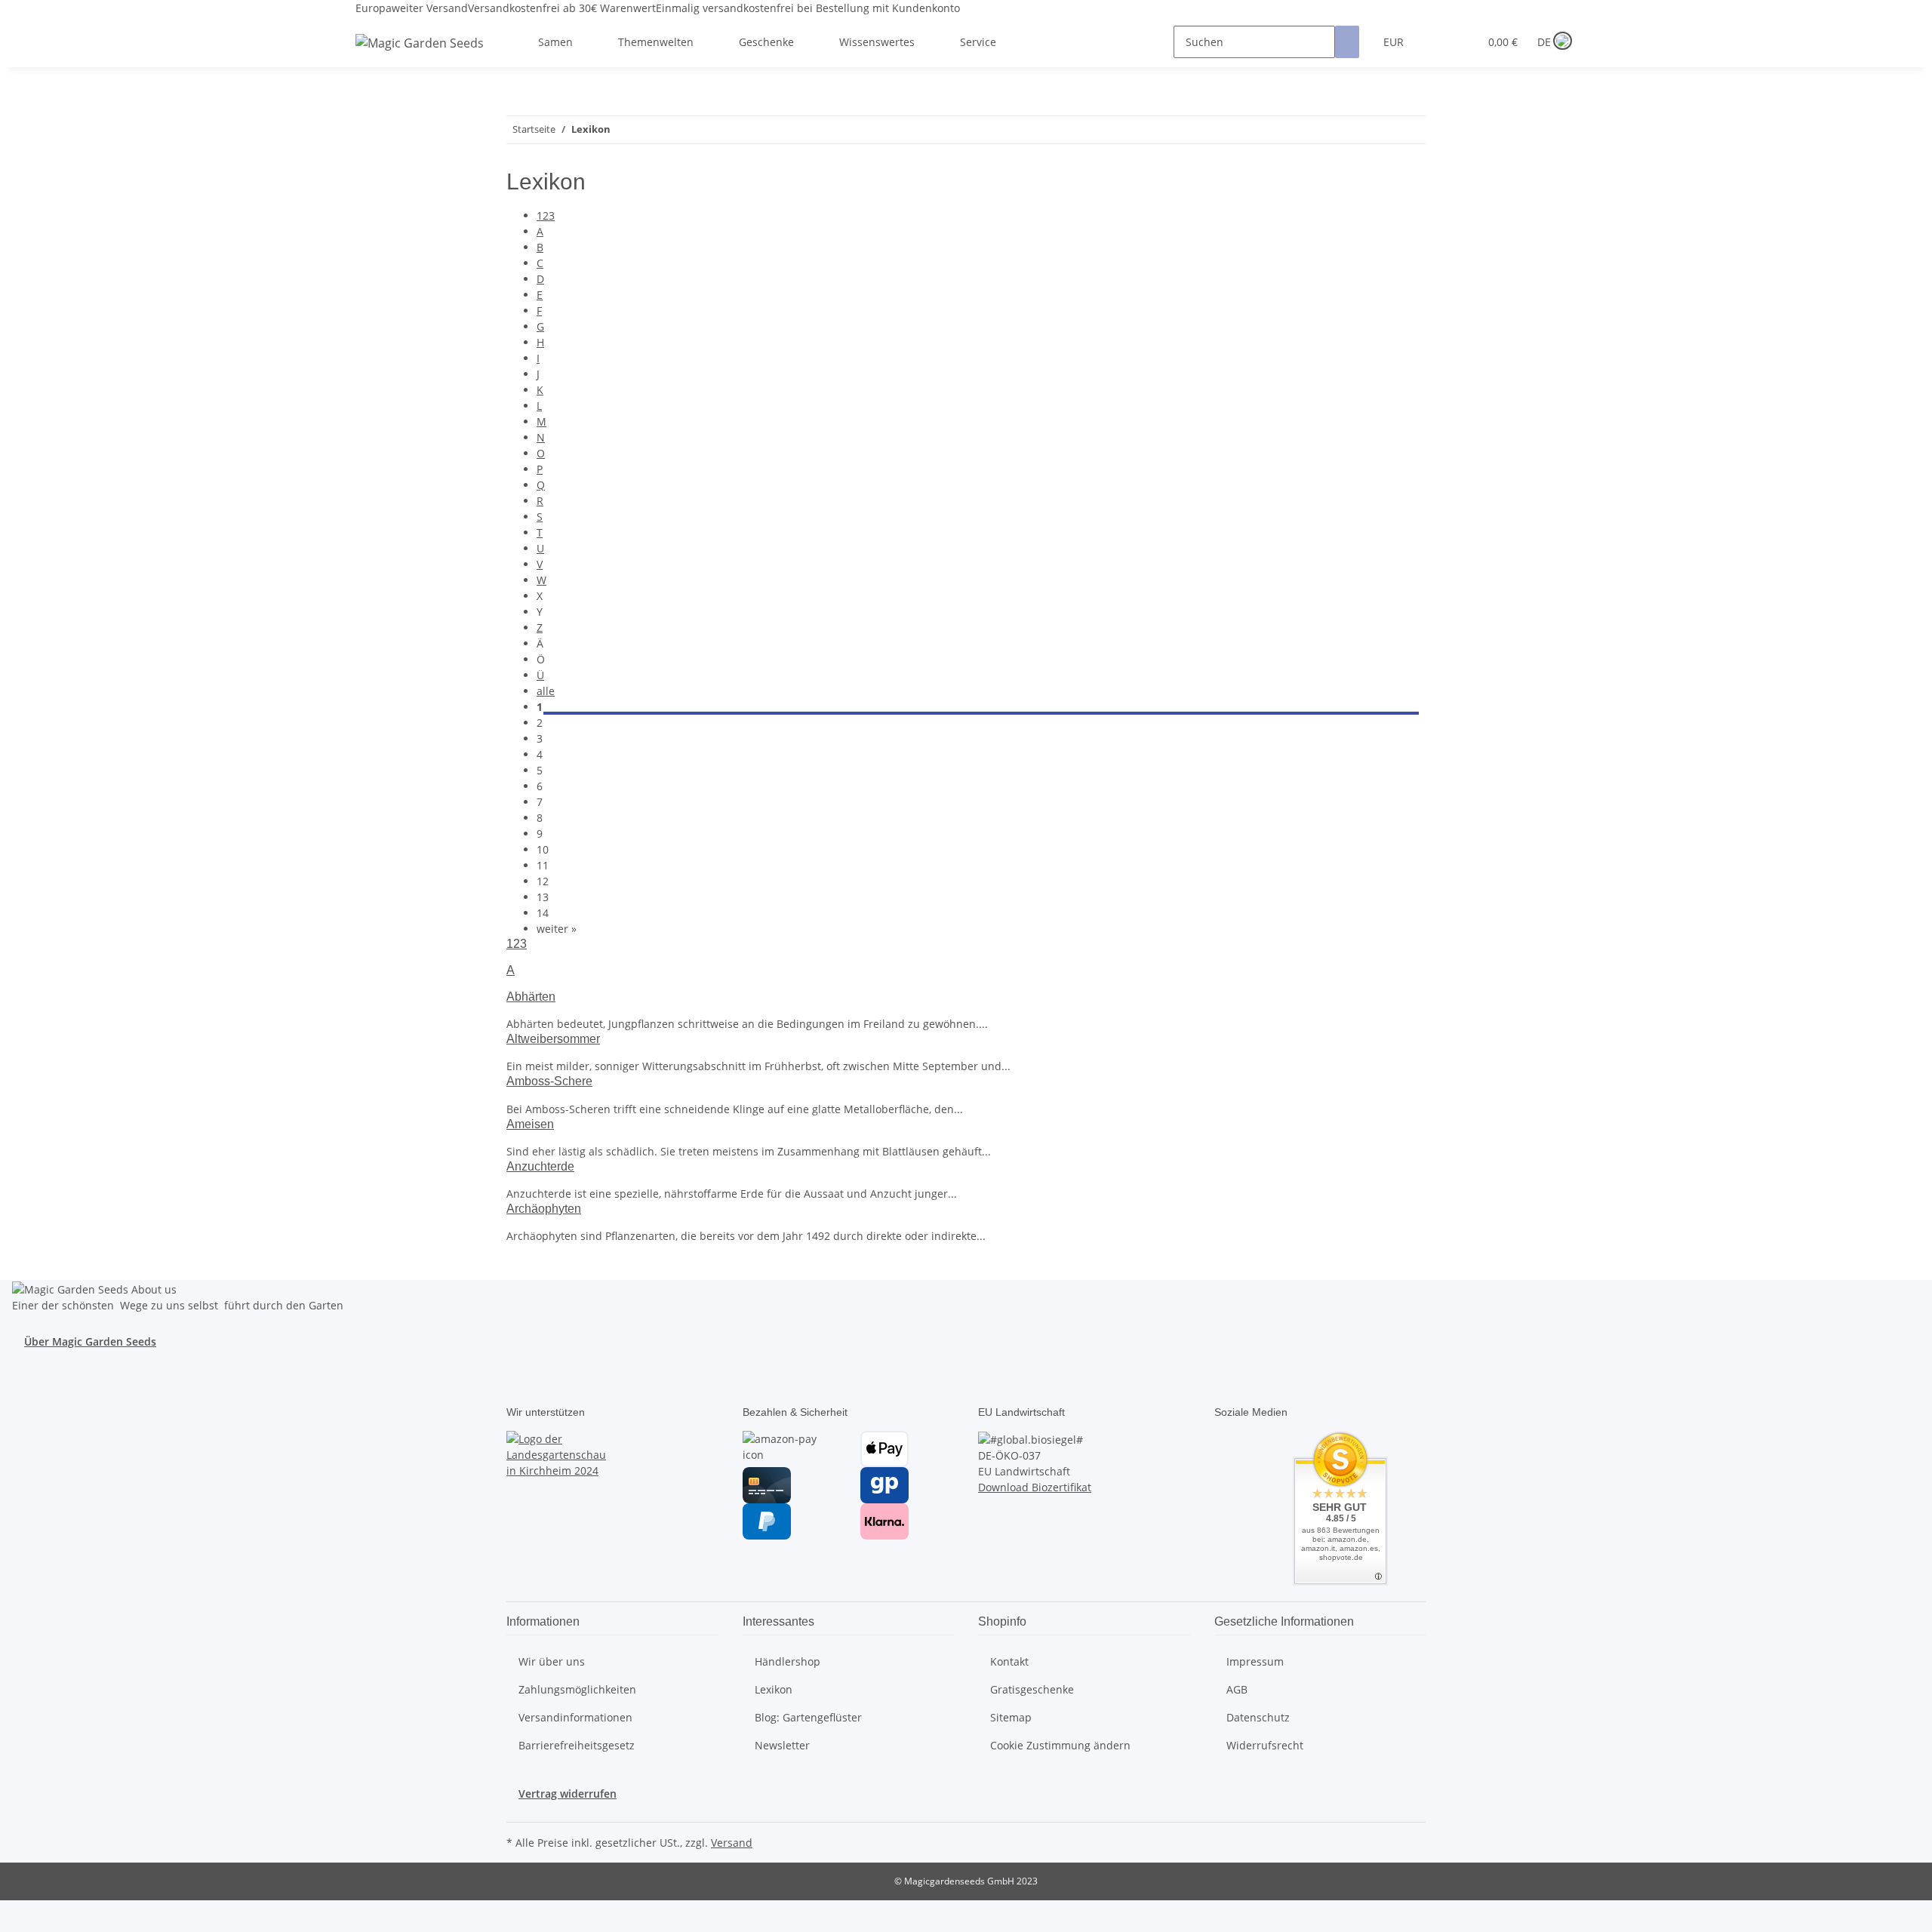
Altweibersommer (553, 1039)
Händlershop (788, 1661)
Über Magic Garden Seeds (90, 1341)
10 (543, 849)
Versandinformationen (575, 1717)
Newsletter (782, 1745)
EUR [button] (1395, 42)
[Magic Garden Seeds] (420, 58)
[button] (1437, 42)
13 (543, 897)
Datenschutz (1258, 1717)
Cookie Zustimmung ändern (1060, 1745)
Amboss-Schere (549, 1081)
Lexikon (774, 1689)
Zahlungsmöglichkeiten (577, 1689)
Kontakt (1009, 1661)
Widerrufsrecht (1265, 1745)
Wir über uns (552, 1661)
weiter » (557, 929)
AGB (1237, 1689)
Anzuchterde (540, 1166)
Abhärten (531, 997)
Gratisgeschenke (1032, 1689)
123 (546, 215)
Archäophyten (544, 1209)
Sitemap (1011, 1717)
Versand (732, 1843)
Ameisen (530, 1124)
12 (543, 881)
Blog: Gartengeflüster (808, 1717)
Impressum (1255, 1661)
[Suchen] (1347, 42)
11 (543, 865)
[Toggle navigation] (374, 29)
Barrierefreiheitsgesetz (577, 1745)
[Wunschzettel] (1461, 42)
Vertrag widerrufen (568, 1794)
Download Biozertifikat (1035, 1487)
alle (546, 691)
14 (543, 913)
